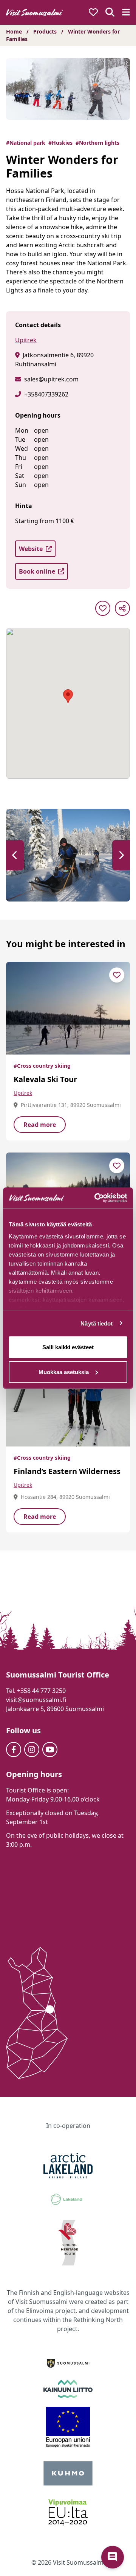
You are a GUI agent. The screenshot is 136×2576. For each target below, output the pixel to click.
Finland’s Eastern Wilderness (67, 1471)
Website (31, 549)
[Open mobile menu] (126, 13)
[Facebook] (14, 1749)
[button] (15, 855)
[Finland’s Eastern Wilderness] (68, 1400)
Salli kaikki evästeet (68, 1347)
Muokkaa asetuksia (64, 1372)
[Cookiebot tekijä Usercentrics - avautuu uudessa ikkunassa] (96, 1198)
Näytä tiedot (97, 1323)
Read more (40, 1125)
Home (14, 31)
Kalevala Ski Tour (45, 1079)
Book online (37, 571)
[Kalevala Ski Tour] (68, 1008)
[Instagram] (32, 1749)
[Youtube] (50, 1749)
